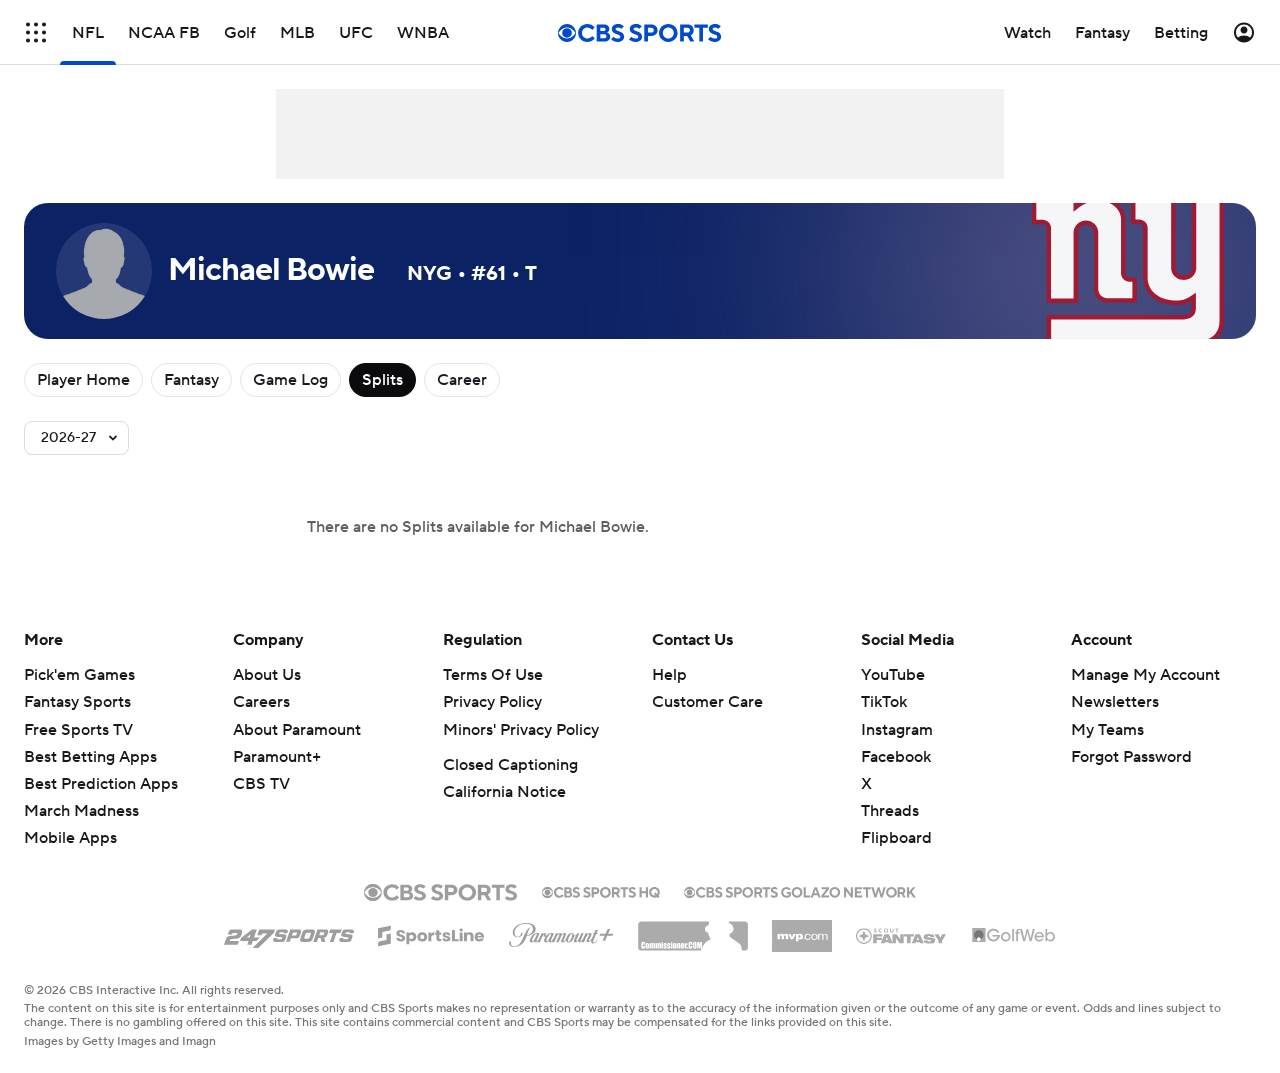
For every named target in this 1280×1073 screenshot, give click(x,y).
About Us (267, 675)
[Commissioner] (693, 929)
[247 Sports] (289, 932)
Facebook (896, 757)
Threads (890, 811)
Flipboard (896, 838)
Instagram (897, 730)
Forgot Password (1131, 757)
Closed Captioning (510, 765)
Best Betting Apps (90, 757)
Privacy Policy (492, 702)
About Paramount (297, 730)
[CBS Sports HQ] (601, 890)
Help (669, 675)
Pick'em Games (79, 675)
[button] (36, 32)
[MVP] (802, 928)
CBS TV (261, 784)
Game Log (290, 380)
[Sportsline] (431, 933)
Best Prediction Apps (101, 784)
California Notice (504, 792)
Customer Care (707, 702)
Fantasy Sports (77, 702)
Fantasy (191, 380)
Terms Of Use (493, 675)
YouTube (893, 675)
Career (462, 380)
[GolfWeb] (1014, 936)
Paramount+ (277, 757)
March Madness (81, 811)
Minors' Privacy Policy (521, 730)
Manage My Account (1145, 675)
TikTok (884, 702)
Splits (382, 380)
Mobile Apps (70, 838)
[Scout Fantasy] (902, 935)
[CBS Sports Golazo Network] (800, 890)
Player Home (83, 380)
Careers (261, 702)
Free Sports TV (78, 730)
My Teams (1107, 730)
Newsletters (1115, 702)
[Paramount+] (561, 931)
